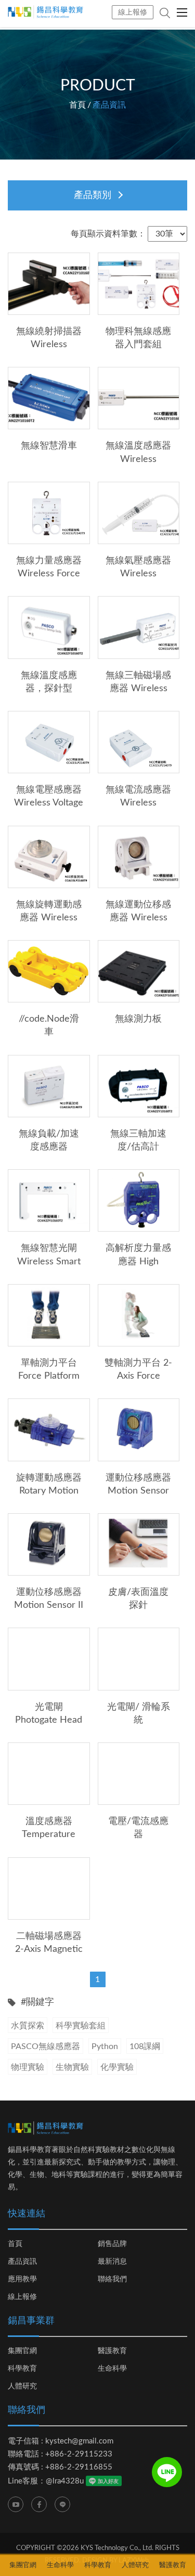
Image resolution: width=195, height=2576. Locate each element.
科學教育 (22, 2369)
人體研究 (22, 2386)
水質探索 (28, 2026)
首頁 (77, 105)
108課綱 (145, 2046)
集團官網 (22, 2351)
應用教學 (22, 2279)
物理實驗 (28, 2067)
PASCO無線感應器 (45, 2046)
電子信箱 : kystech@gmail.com (61, 2441)
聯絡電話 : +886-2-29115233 (60, 2454)
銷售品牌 (112, 2244)
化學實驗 (117, 2067)
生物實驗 (72, 2067)
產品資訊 (22, 2262)
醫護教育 (112, 2351)
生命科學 (112, 2369)
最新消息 (112, 2262)
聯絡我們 (112, 2279)
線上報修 (133, 12)
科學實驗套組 (81, 2026)
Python (105, 2046)
